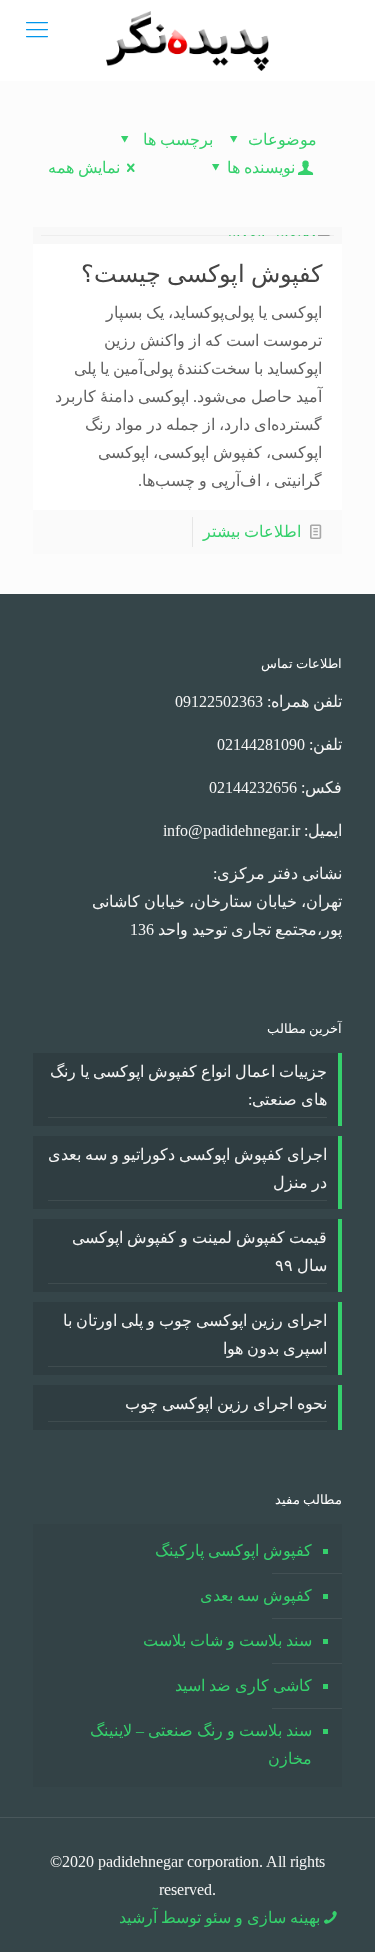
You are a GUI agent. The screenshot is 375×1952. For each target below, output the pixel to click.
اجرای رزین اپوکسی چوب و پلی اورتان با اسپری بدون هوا (195, 1334)
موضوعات (282, 139)
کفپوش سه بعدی (256, 1595)
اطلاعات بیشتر (252, 531)
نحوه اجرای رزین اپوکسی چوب (226, 1403)
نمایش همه (84, 167)
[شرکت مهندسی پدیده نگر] (187, 40)
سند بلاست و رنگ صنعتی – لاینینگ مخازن (201, 1744)
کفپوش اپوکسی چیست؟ (201, 274)
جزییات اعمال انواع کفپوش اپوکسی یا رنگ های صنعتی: (188, 1085)
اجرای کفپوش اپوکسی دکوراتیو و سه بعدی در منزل (187, 1168)
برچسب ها (175, 139)
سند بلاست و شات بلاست (227, 1640)
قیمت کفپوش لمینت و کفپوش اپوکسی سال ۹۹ (199, 1251)
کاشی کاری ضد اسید (243, 1685)
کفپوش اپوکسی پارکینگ (233, 1550)
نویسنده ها (261, 167)
